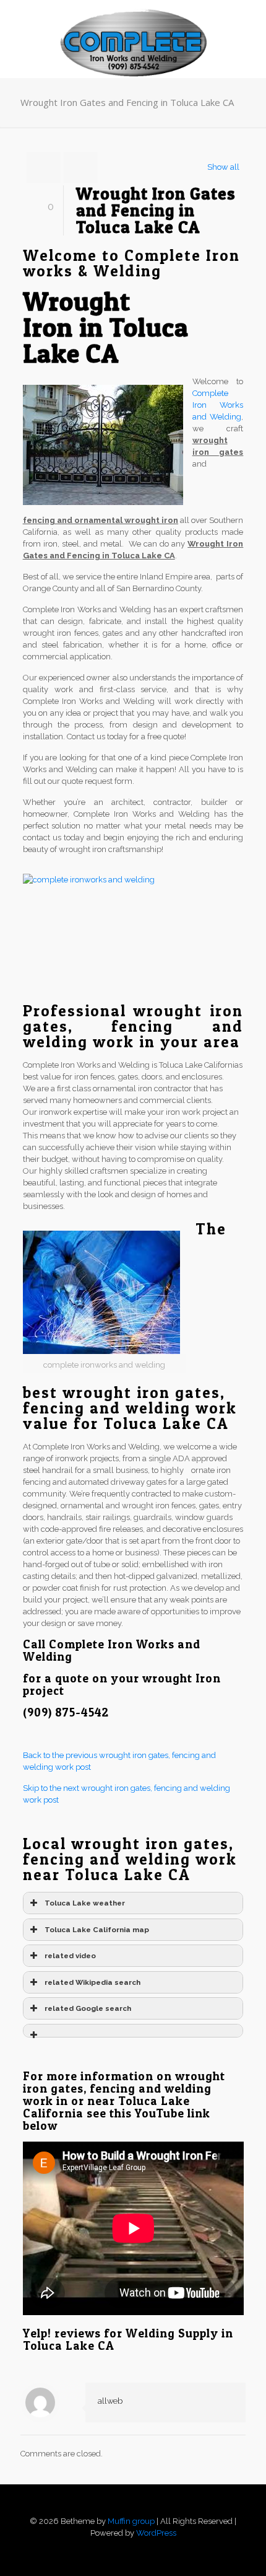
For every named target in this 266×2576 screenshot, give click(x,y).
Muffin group (131, 2521)
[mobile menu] (249, 25)
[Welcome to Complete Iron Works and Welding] (133, 25)
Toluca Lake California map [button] (97, 1930)
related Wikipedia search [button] (92, 1982)
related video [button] (70, 1956)
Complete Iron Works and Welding (218, 405)
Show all (223, 167)
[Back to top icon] (133, 2509)
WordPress (156, 2533)
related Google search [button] (88, 2008)
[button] (133, 2031)
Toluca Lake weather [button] (85, 1903)
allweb (110, 2401)
